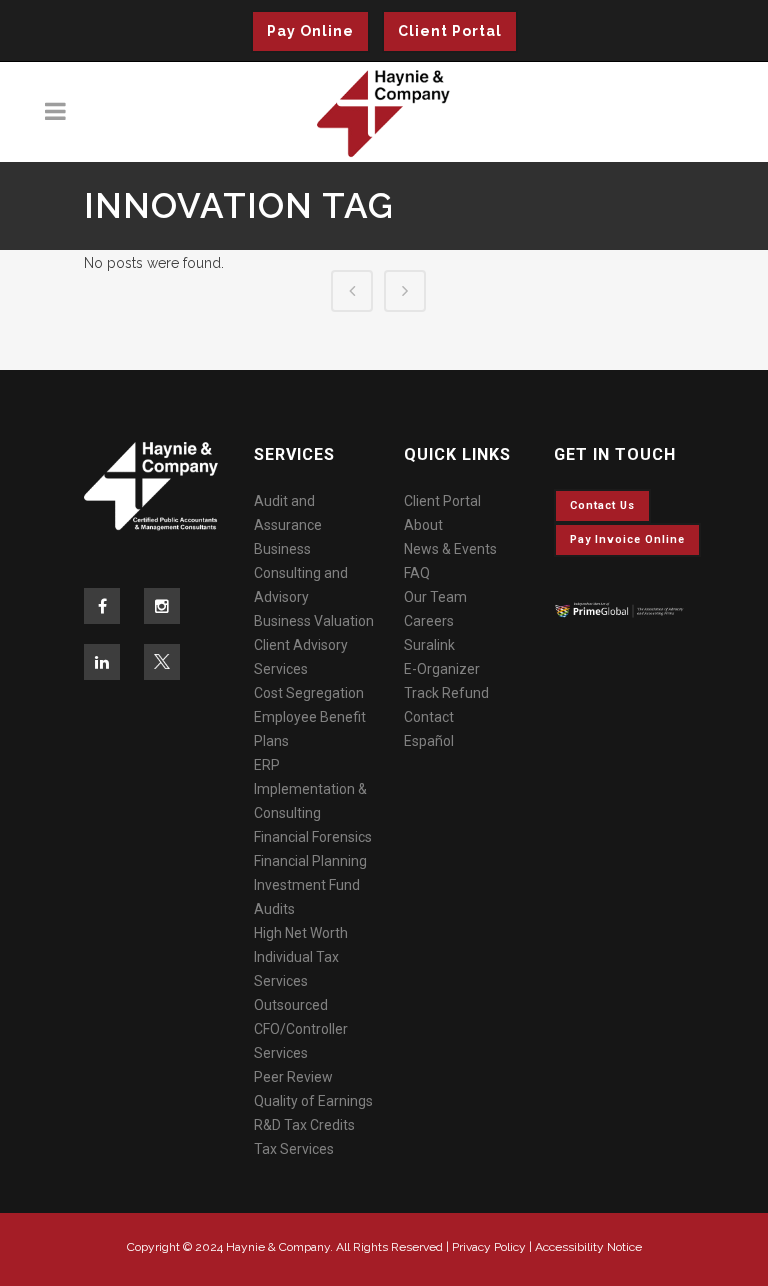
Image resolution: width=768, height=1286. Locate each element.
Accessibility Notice (588, 1247)
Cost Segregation (309, 693)
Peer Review (293, 1077)
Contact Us (602, 505)
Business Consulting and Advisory (301, 573)
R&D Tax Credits (304, 1125)
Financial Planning (310, 861)
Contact (429, 717)
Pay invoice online (627, 539)
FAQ (417, 573)
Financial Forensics (313, 837)
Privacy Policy (489, 1247)
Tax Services (294, 1149)
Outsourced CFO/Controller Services (301, 1029)
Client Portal (450, 31)
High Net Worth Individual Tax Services (301, 957)
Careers (429, 621)
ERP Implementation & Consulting (310, 789)
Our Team (435, 597)
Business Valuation (314, 621)
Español (429, 741)
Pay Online (310, 31)
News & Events (450, 549)
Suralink (429, 645)
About (423, 525)
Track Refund (446, 693)
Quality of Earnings (313, 1101)
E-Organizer (442, 669)
